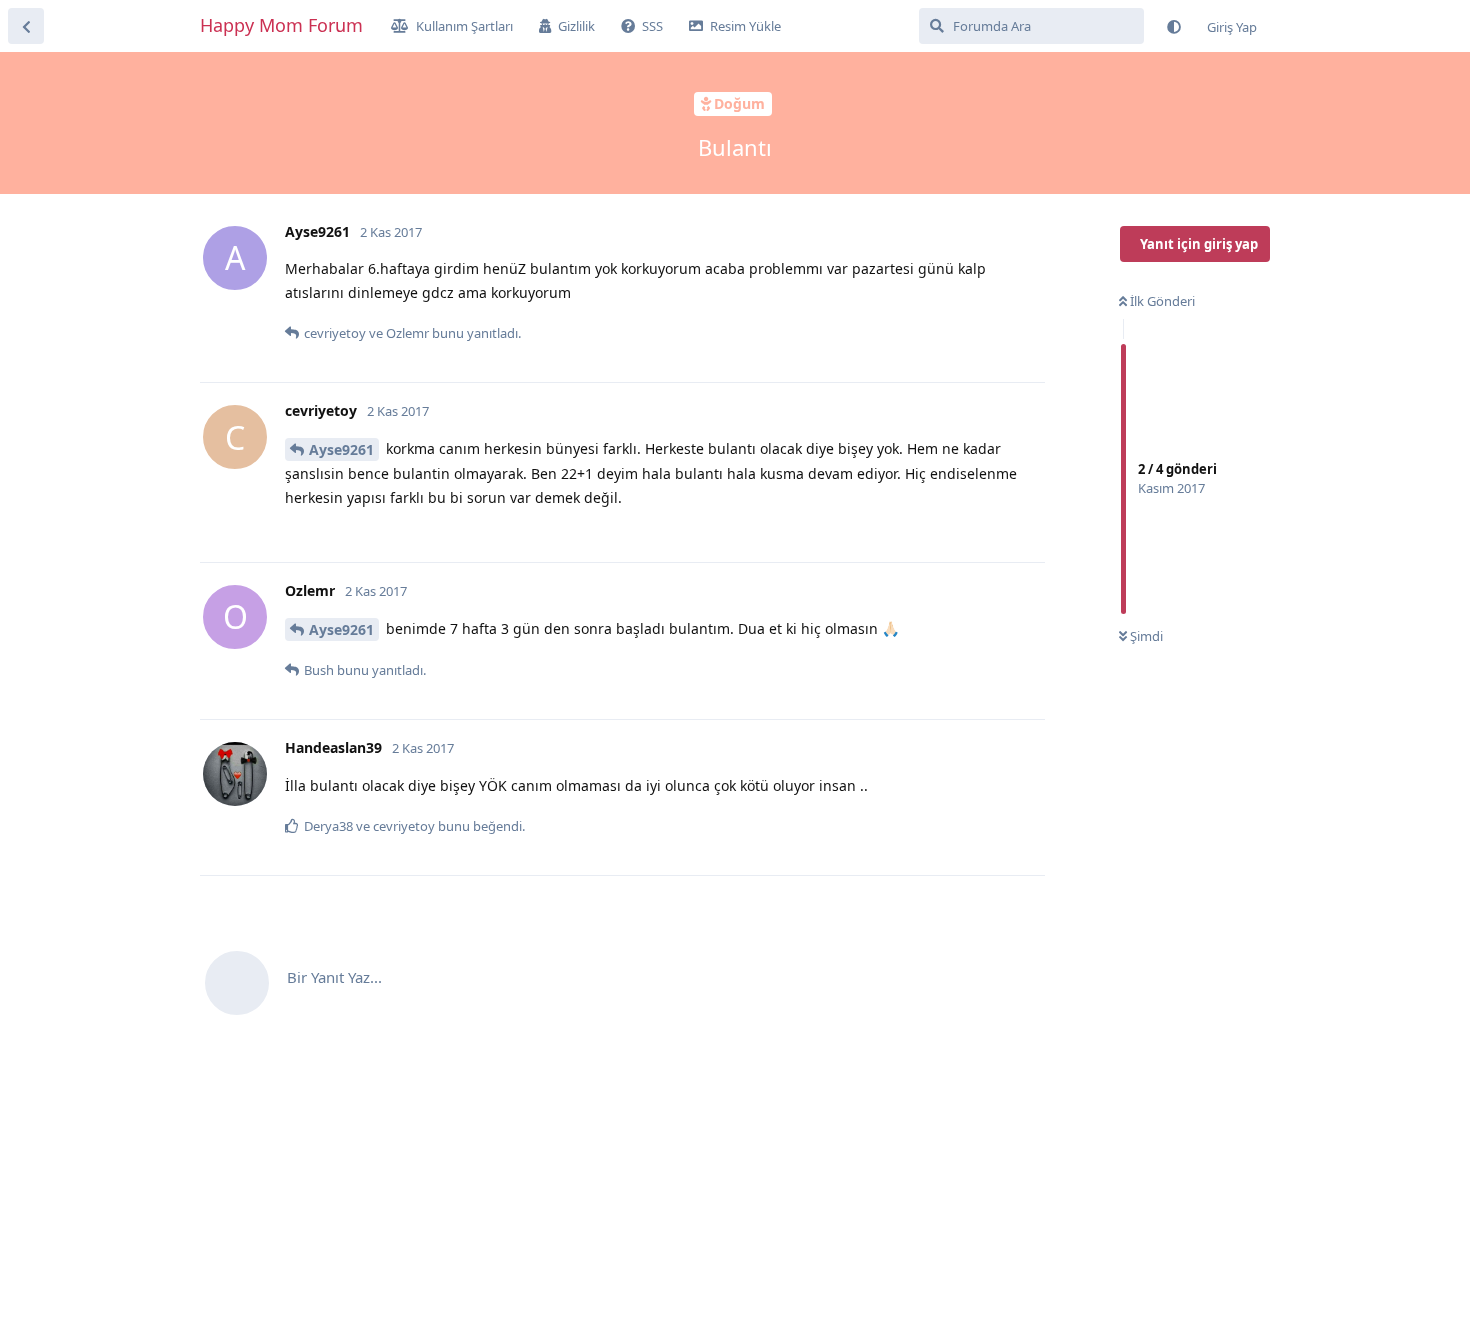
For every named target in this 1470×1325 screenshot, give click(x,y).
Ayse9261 (341, 449)
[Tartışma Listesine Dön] (26, 26)
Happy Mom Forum (281, 25)
